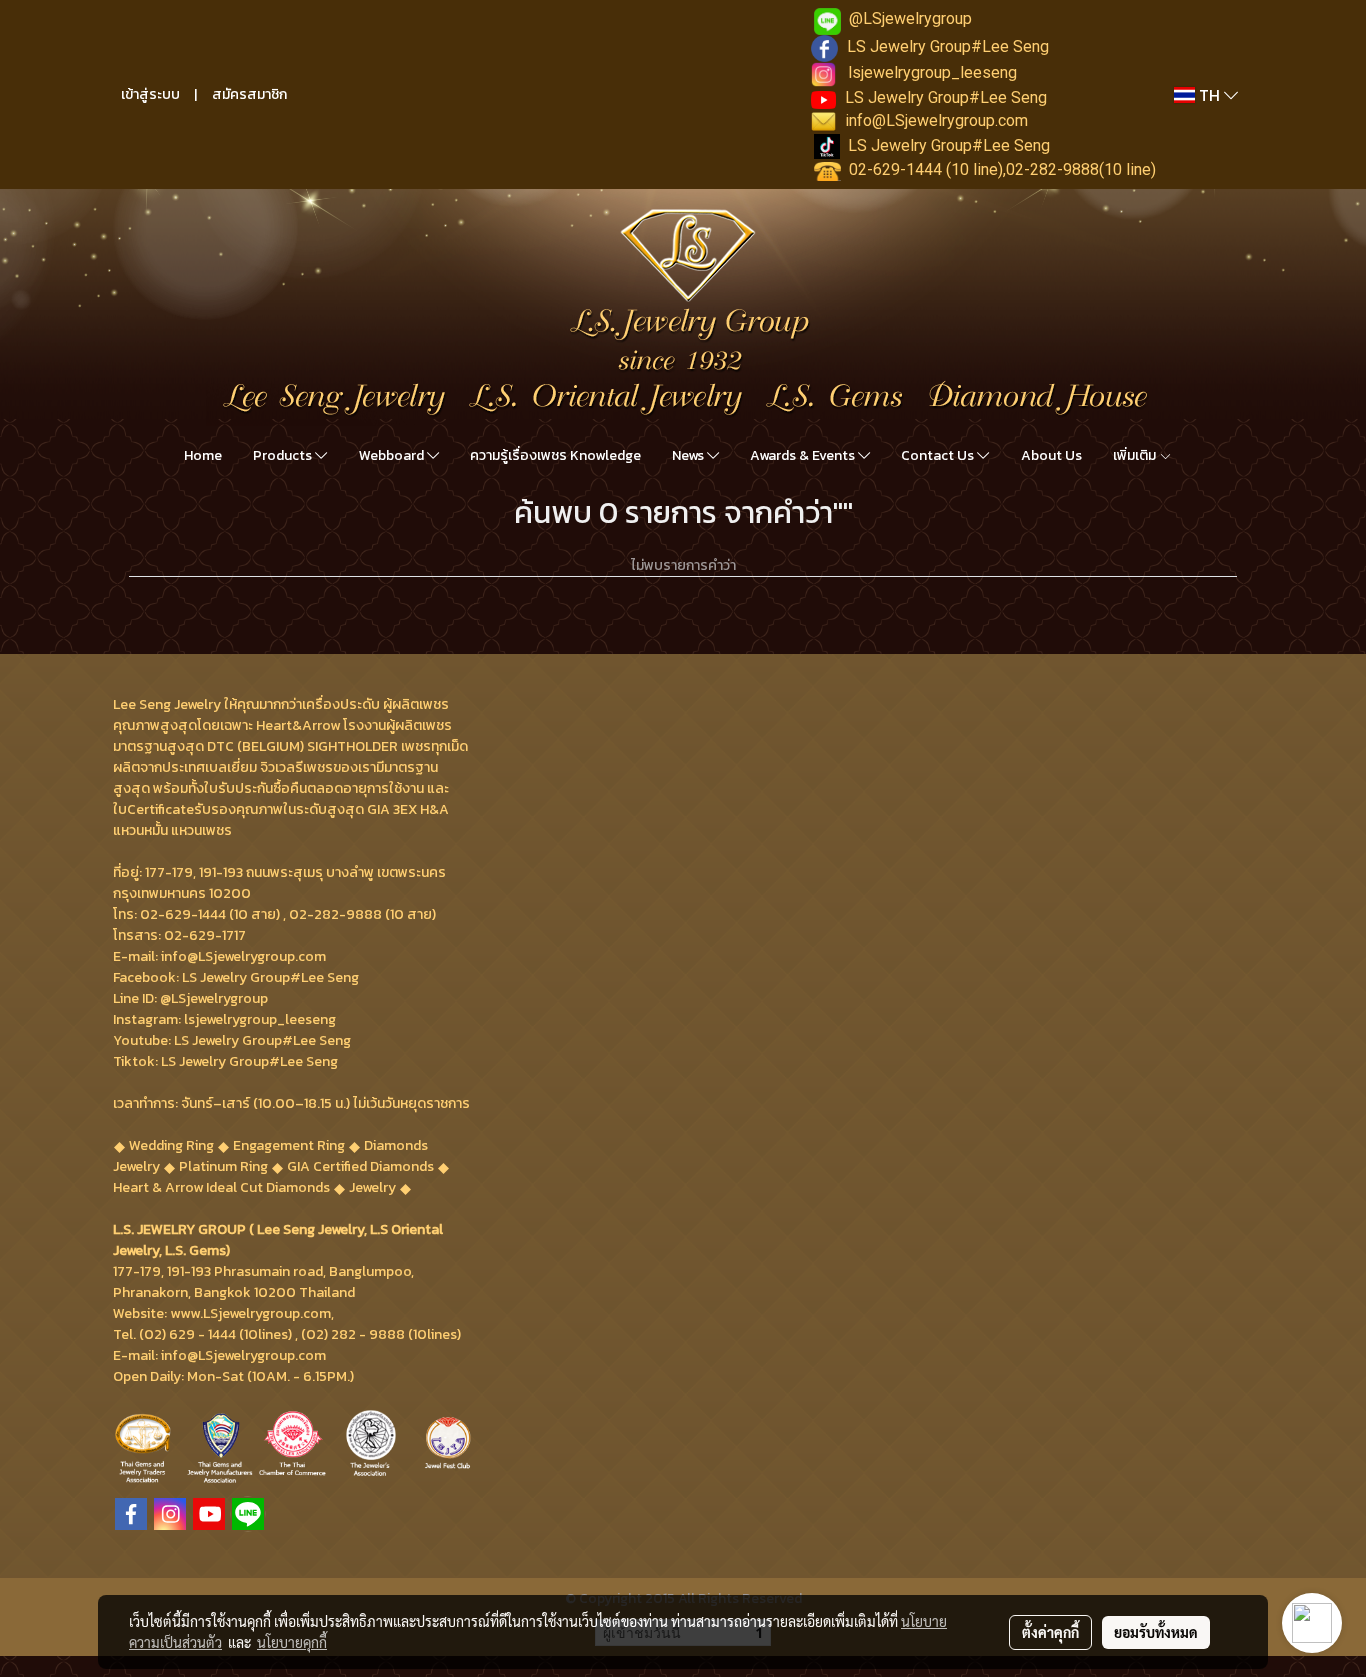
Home (203, 455)
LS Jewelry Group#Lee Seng (948, 46)
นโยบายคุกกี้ (292, 1642)
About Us (1051, 455)
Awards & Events (804, 455)
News (689, 455)
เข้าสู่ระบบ (150, 94)
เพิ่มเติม (1136, 455)
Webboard (393, 455)
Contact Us (939, 455)
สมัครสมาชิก (249, 94)
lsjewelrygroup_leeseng (932, 72)
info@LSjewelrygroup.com (936, 120)
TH (1209, 95)
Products (284, 455)
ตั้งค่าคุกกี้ (1050, 1632)
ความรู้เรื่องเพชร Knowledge (555, 455)
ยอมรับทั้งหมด (1156, 1632)
